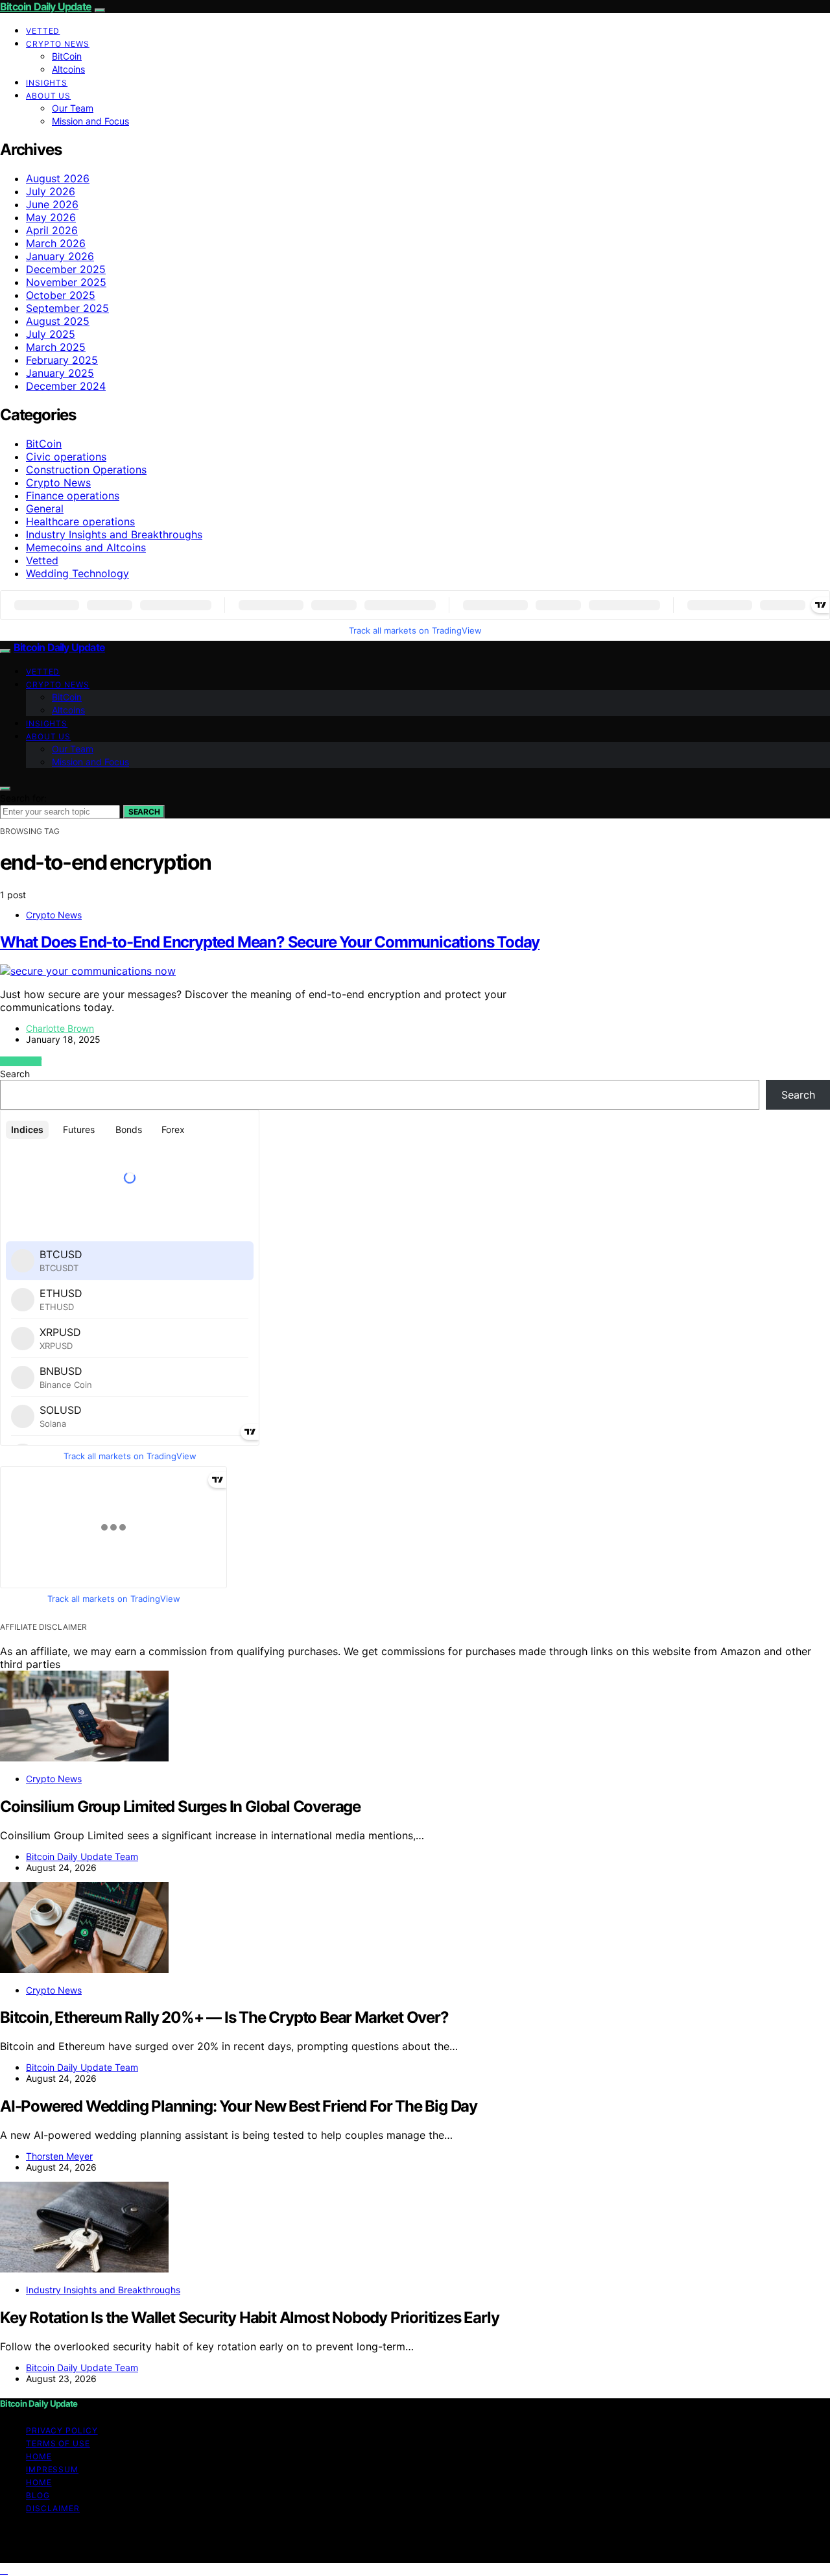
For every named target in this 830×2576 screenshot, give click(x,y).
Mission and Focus (90, 121)
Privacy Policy (62, 2430)
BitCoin (67, 56)
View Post (21, 1061)
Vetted (43, 31)
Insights (47, 83)
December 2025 (66, 269)
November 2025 (66, 282)
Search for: (23, 798)
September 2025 (67, 308)
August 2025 (58, 321)
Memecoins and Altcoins (86, 547)
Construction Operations (86, 470)
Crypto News (58, 44)
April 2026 (52, 230)
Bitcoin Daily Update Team (82, 1856)
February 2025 (62, 360)
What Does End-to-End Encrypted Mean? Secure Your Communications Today (270, 942)
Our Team (73, 108)
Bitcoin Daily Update (46, 6)
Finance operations (73, 495)
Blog (38, 2495)
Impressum (52, 2469)
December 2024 (66, 386)
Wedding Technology (77, 573)
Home (39, 2456)
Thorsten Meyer (59, 2156)
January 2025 (60, 373)
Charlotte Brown (60, 1028)
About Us (48, 96)
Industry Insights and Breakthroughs (114, 534)
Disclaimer (53, 2508)
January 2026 (60, 256)
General (45, 508)
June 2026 (52, 204)
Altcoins (68, 69)
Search (144, 812)
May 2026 (51, 217)
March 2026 (56, 243)
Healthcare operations (80, 521)
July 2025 (51, 334)
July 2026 (51, 191)
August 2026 (58, 178)
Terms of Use (58, 2443)
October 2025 (61, 295)
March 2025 (56, 347)
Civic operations (66, 457)
